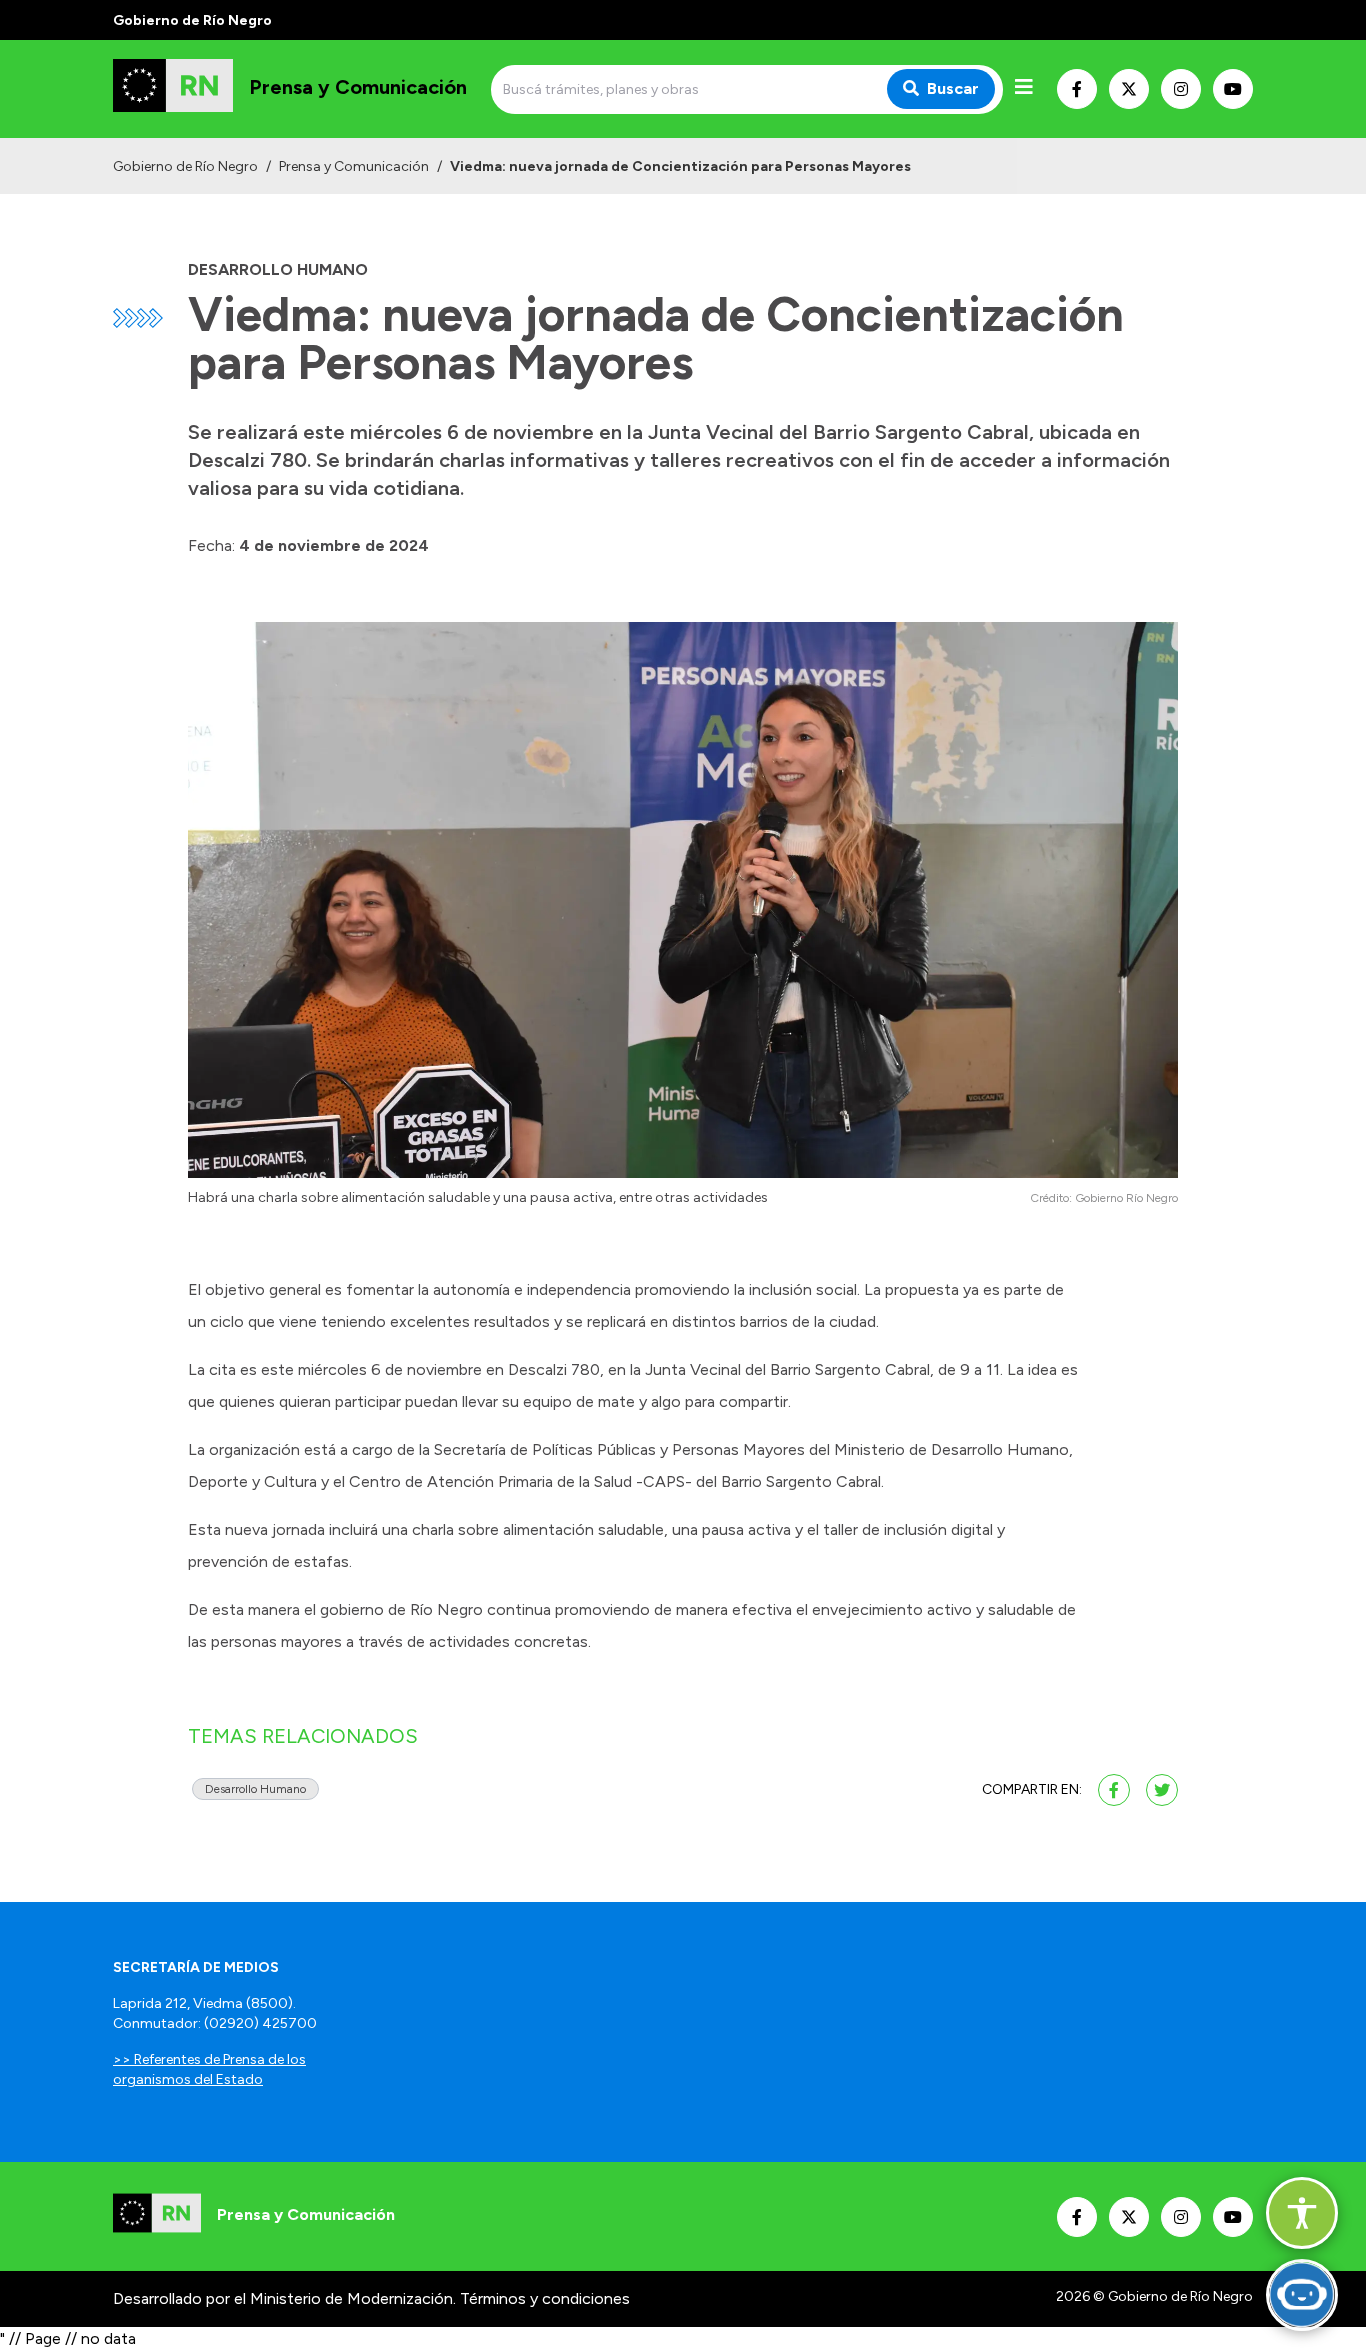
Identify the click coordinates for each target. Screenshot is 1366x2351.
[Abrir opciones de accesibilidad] (1302, 2213)
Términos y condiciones (545, 2298)
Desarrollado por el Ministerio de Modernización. (284, 2298)
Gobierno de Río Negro (185, 166)
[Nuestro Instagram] (1181, 89)
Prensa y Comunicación (354, 166)
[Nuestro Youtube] (1233, 89)
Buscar (953, 88)
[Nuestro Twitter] (1129, 89)
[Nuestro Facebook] (1077, 89)
